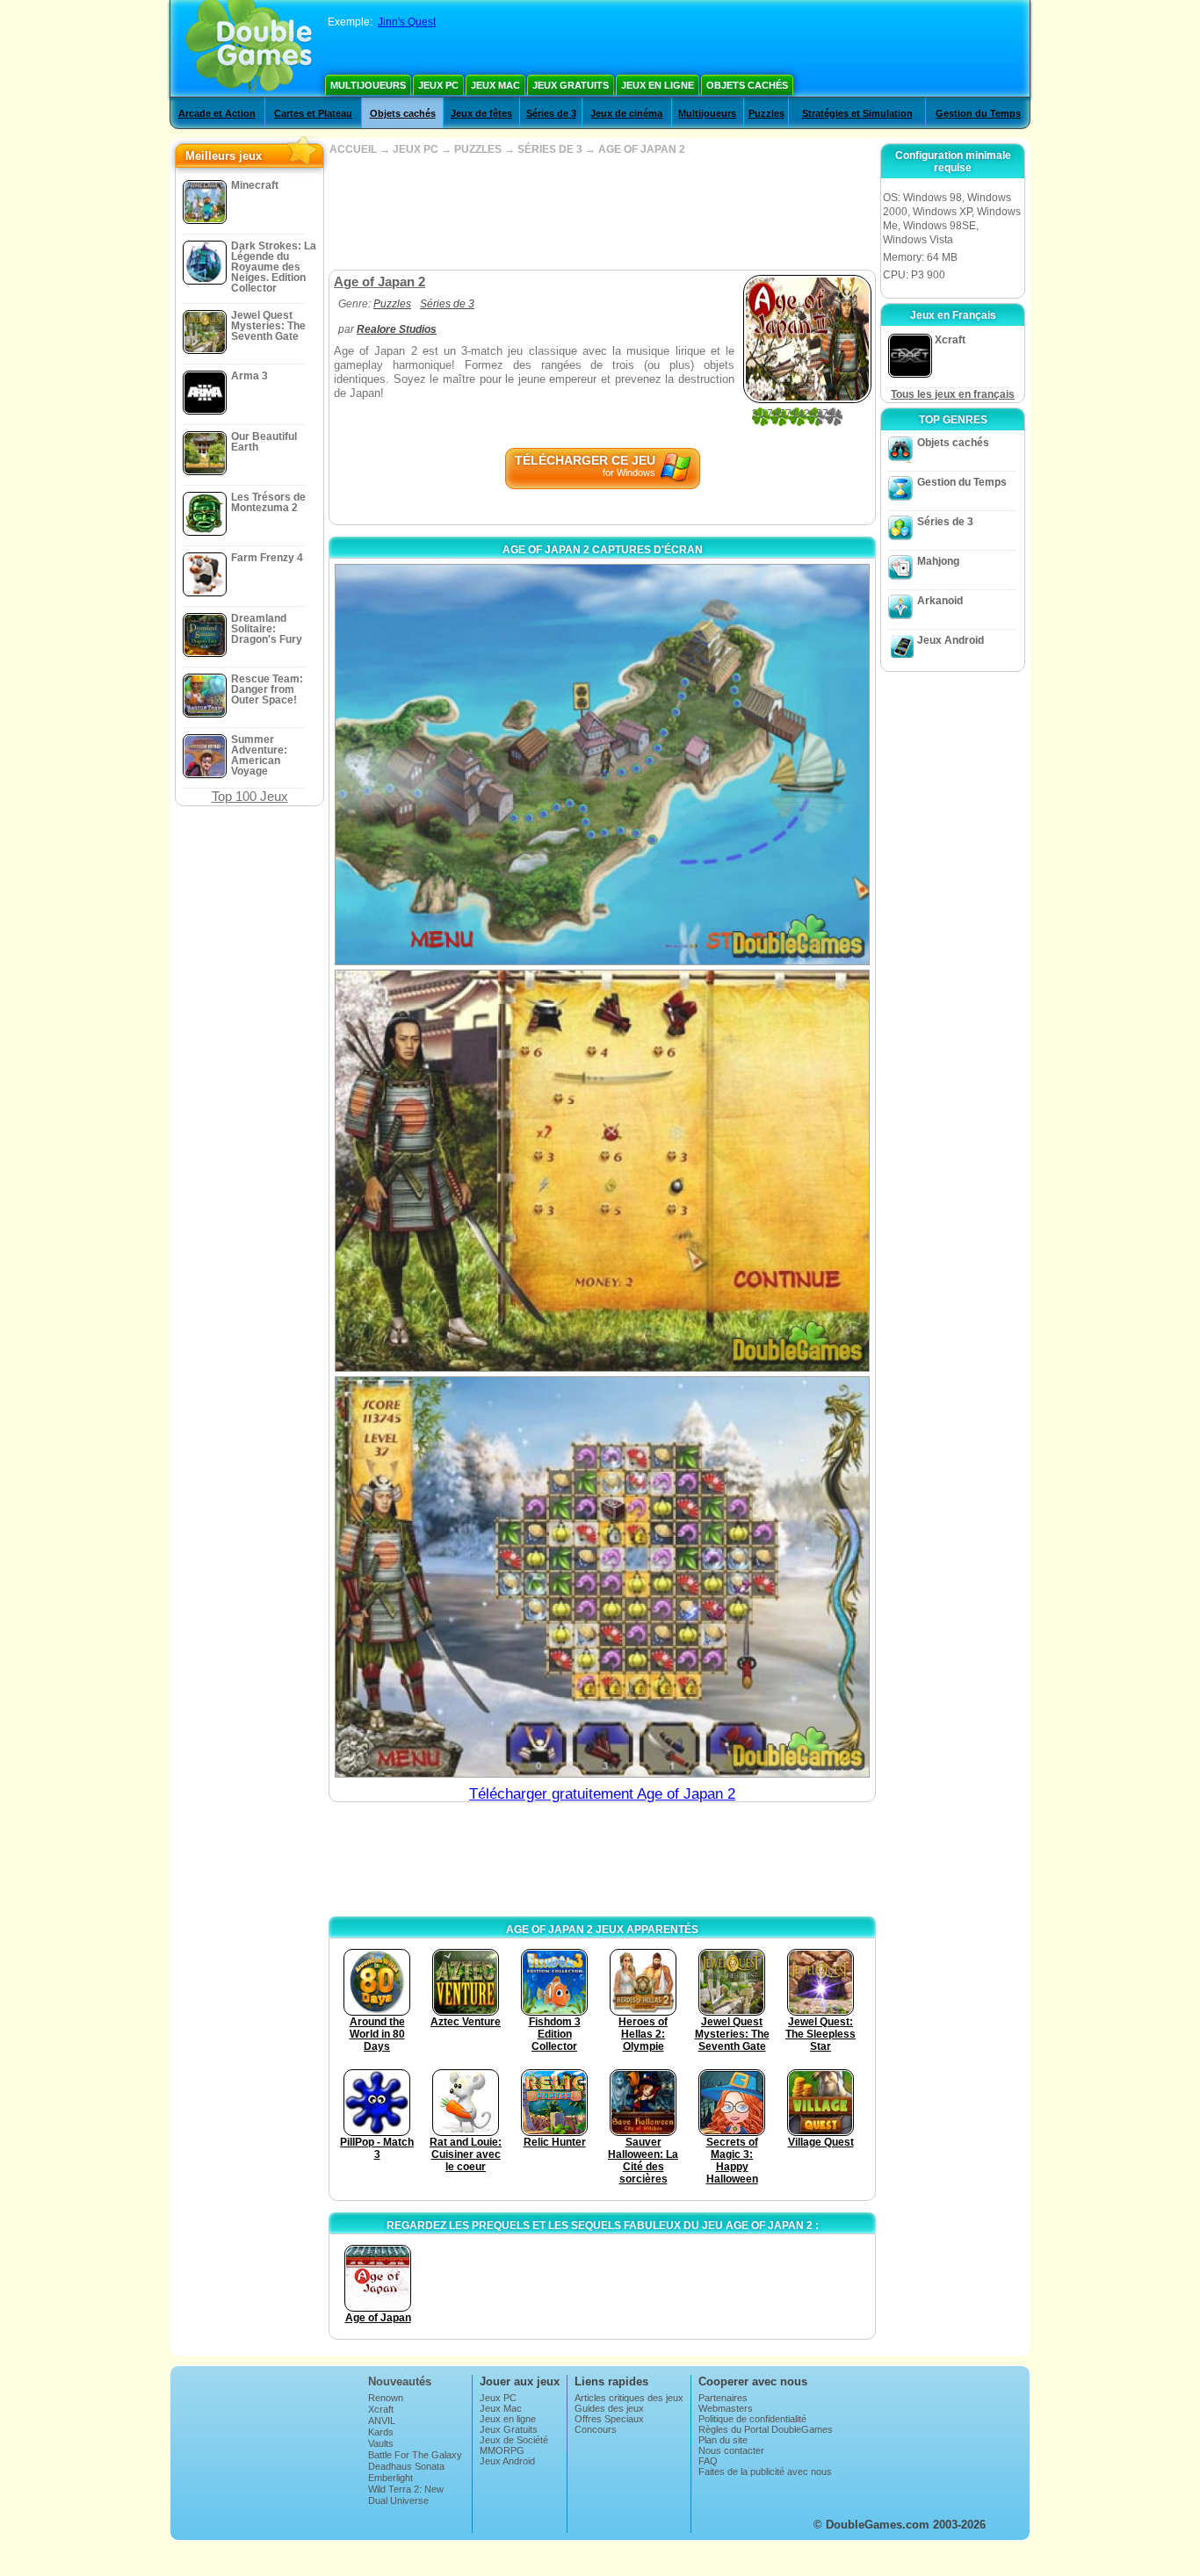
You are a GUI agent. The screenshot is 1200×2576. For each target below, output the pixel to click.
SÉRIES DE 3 (550, 149)
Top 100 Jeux (250, 796)
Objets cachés (747, 85)
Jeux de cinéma (626, 113)
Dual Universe (398, 2500)
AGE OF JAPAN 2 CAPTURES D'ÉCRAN (603, 550)
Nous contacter (731, 2450)
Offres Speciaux (609, 2419)
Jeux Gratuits (571, 85)
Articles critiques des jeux (629, 2398)
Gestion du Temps (978, 113)
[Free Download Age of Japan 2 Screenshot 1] (602, 765)
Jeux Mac (495, 85)
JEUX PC (416, 149)
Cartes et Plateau (313, 113)
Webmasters (726, 2408)
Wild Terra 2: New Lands (406, 2494)
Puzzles (766, 113)
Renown (386, 2398)
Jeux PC (438, 85)
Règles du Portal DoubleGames (766, 2429)
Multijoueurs (368, 85)
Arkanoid (940, 601)
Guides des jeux (609, 2408)
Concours (596, 2429)
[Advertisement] (602, 213)
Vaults (381, 2443)
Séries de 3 (551, 113)
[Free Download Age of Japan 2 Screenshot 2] (602, 1170)
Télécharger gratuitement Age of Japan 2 (602, 1794)
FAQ (708, 2461)
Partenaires (723, 2398)
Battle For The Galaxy (415, 2455)
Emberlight (390, 2478)
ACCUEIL (353, 149)
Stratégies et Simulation (857, 113)
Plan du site (723, 2440)
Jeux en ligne (658, 85)
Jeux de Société (514, 2440)
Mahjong (938, 561)
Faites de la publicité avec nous (765, 2471)
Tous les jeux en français (953, 394)
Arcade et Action (217, 113)
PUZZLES (478, 149)
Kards (381, 2432)
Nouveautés (400, 2381)
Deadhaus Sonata (406, 2466)
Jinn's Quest (407, 22)
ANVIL (382, 2421)
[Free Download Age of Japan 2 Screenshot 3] (602, 1577)
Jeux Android (951, 640)
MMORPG (502, 2450)
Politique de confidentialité (752, 2419)
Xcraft (381, 2409)
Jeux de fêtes (481, 113)
